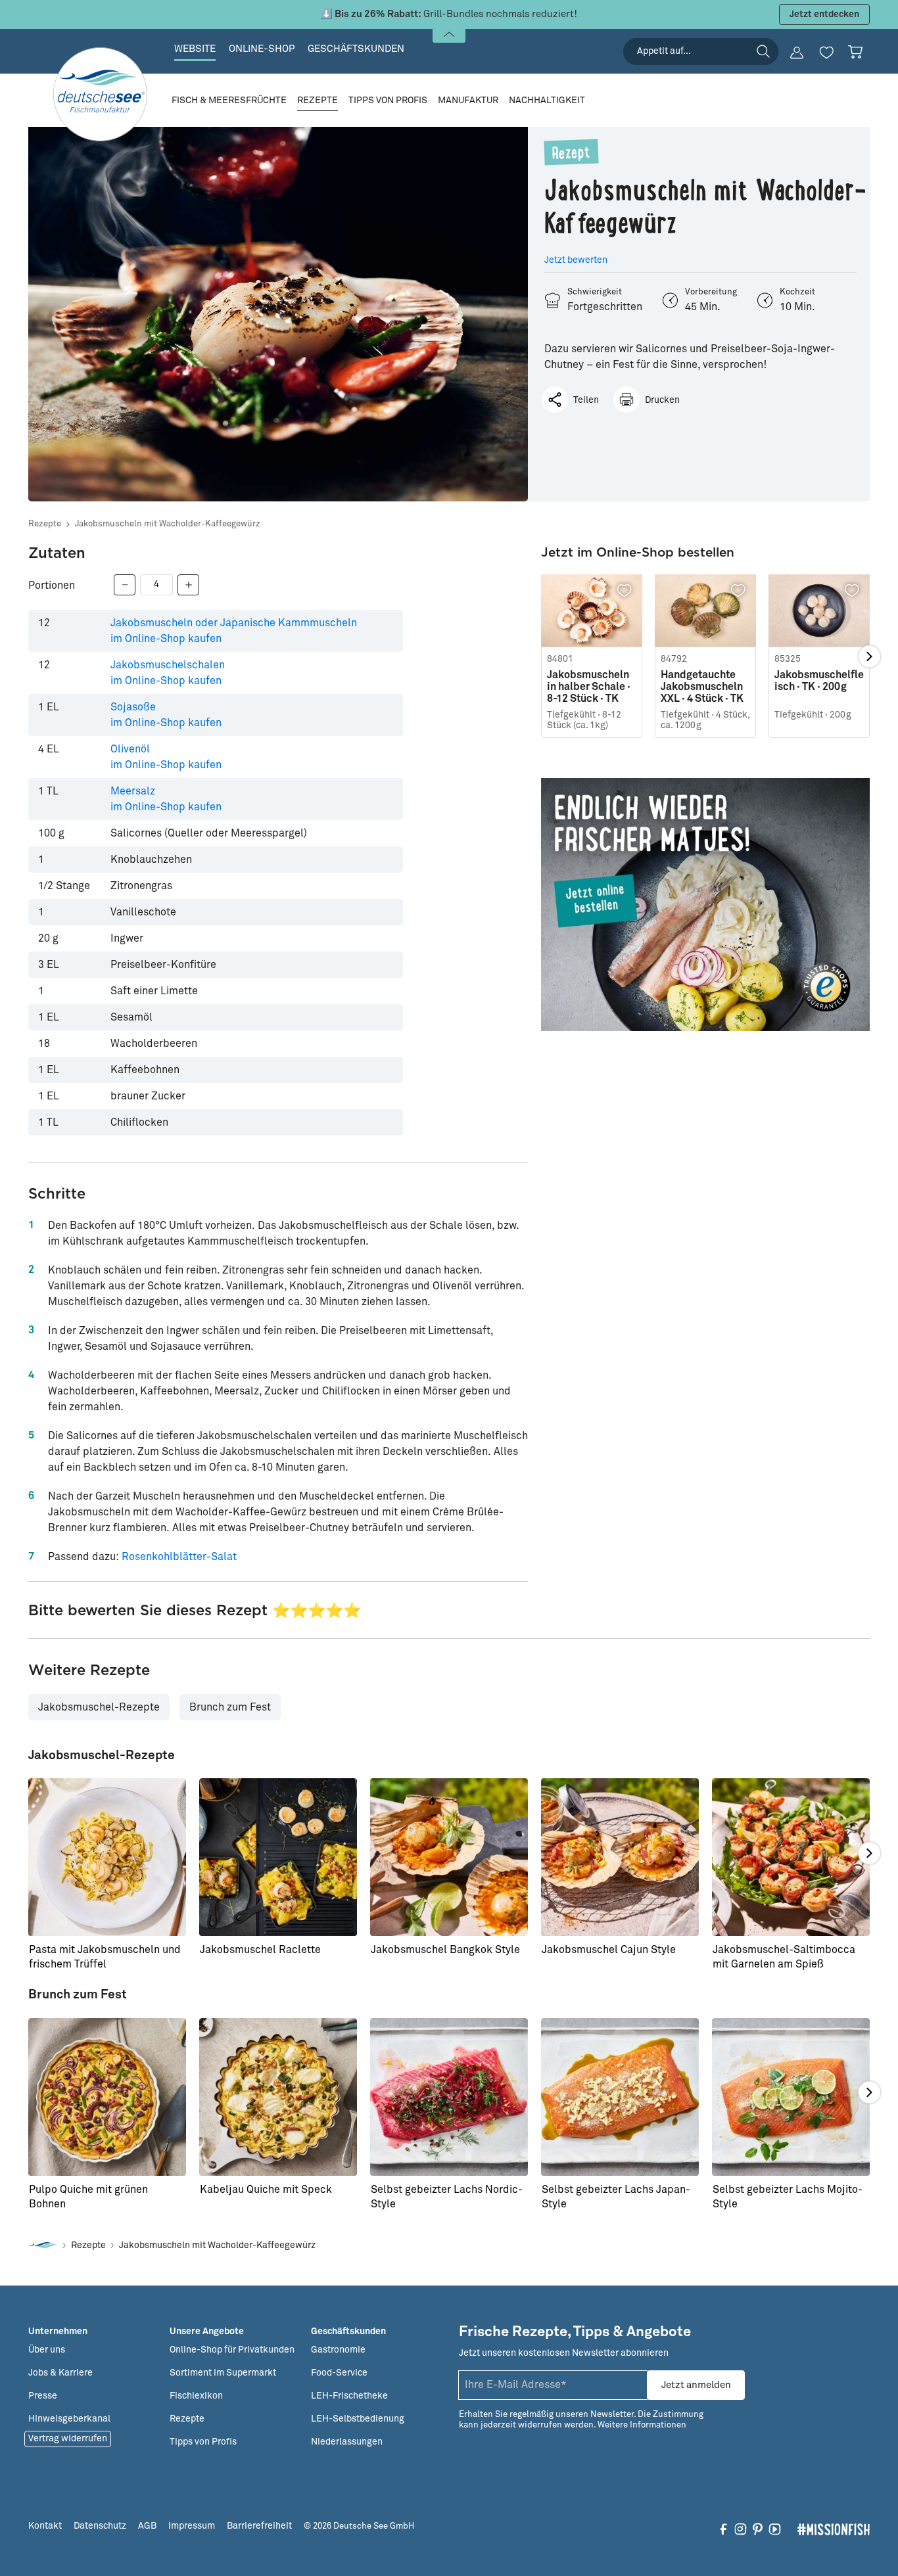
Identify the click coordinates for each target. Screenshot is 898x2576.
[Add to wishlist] (625, 591)
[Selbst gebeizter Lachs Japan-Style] (620, 2097)
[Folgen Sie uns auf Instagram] (741, 2529)
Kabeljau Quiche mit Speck (266, 2190)
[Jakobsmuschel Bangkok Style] (449, 1857)
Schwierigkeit (595, 292)
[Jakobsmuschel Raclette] (278, 1857)
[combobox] (701, 52)
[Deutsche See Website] (43, 2246)
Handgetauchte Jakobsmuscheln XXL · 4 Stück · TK (702, 687)
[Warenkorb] (855, 52)
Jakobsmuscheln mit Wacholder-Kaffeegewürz (168, 524)
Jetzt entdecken (824, 14)
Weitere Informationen (642, 2425)
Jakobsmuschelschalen (168, 673)
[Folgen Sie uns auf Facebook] (723, 2529)
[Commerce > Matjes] (705, 904)
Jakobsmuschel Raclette (260, 1950)
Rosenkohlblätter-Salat (179, 1557)
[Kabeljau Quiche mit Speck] (278, 2097)
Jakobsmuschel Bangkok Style (445, 1950)
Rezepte (45, 524)
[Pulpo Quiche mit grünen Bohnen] (107, 2097)
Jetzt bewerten (576, 260)
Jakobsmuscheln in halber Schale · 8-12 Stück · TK (589, 687)
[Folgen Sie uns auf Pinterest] (758, 2529)
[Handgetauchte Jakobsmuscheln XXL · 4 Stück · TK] (705, 611)
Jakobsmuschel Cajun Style (609, 1950)
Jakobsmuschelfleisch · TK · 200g (819, 681)
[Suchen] (763, 51)
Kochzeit (797, 292)
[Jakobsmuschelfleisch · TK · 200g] (819, 611)
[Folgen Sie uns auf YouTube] (775, 2529)
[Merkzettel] (826, 53)
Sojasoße (166, 715)
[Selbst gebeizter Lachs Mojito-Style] (791, 2097)
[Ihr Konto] (797, 53)
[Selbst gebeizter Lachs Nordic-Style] (449, 2097)
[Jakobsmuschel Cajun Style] (620, 1857)
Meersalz (166, 799)
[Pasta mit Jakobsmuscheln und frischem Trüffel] (107, 1857)
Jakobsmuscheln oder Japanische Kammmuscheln (234, 631)
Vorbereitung (711, 292)
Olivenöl (166, 757)
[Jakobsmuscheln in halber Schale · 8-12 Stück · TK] (592, 611)
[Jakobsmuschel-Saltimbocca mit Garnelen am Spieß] (791, 1857)
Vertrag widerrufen (68, 2439)
